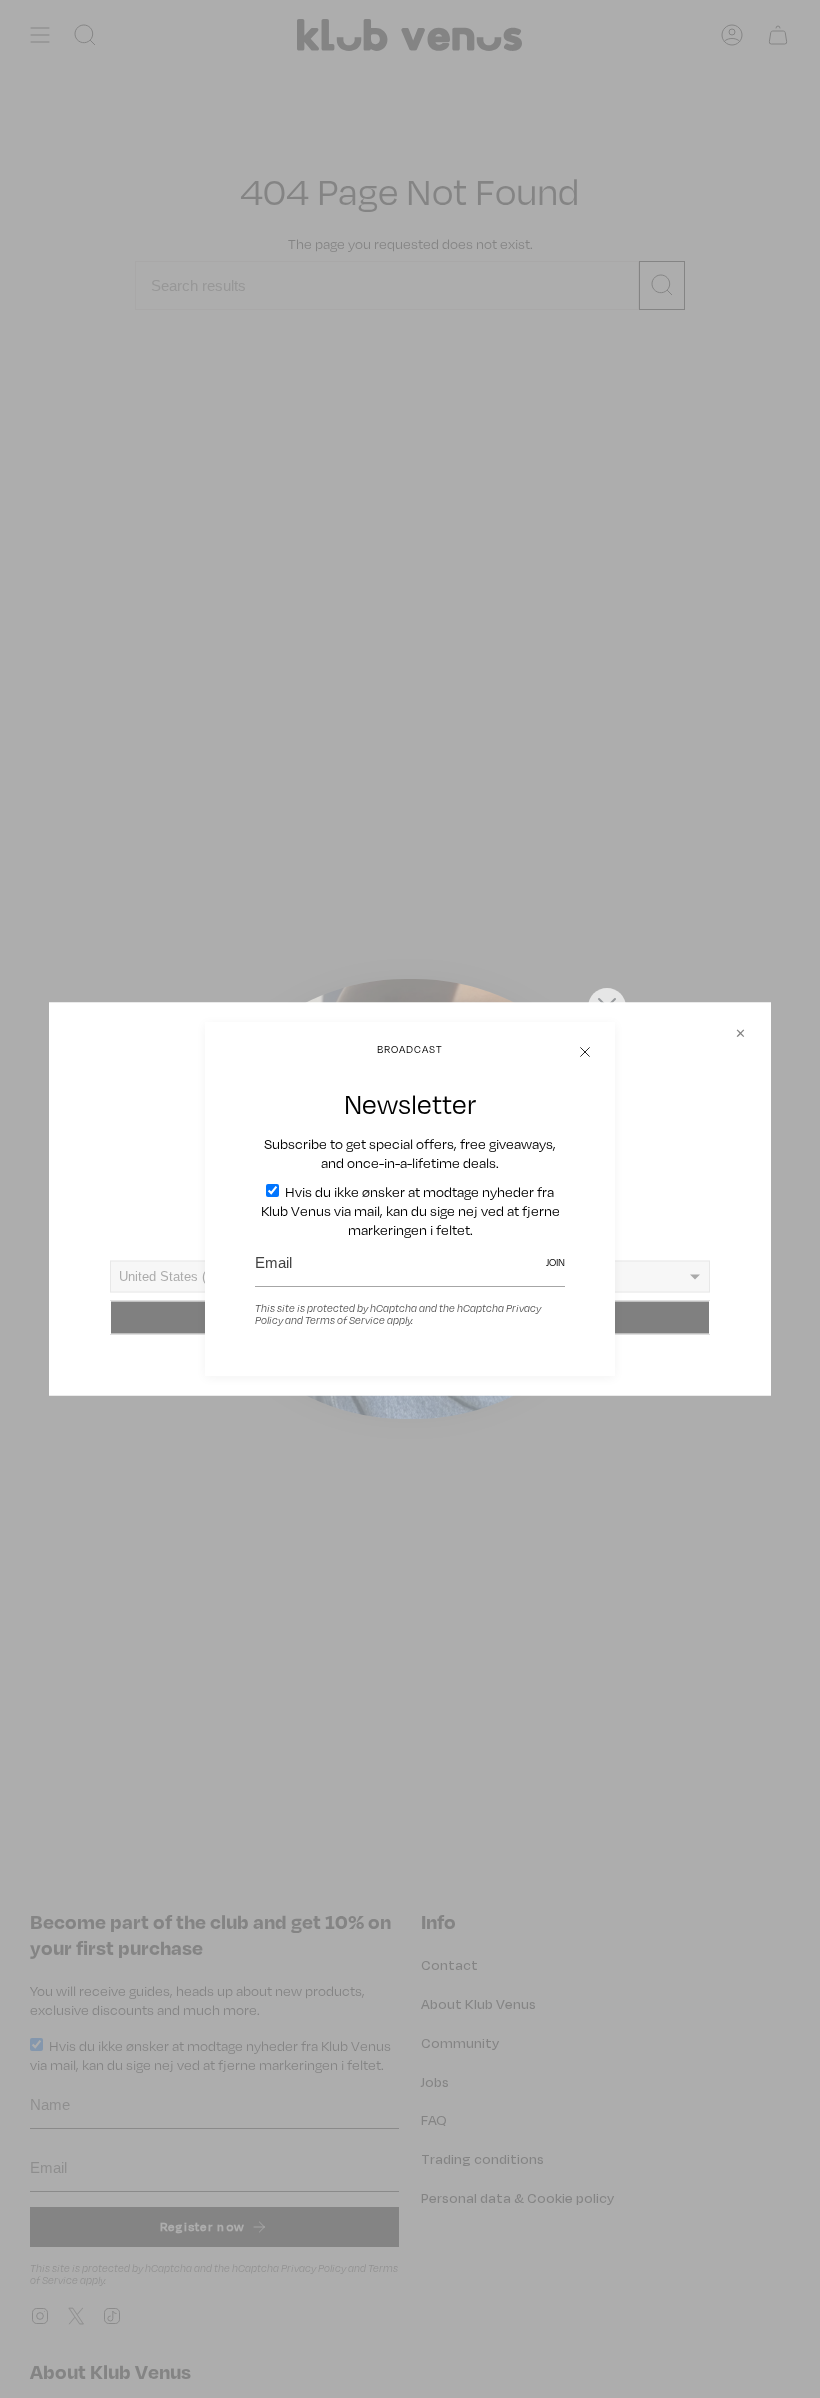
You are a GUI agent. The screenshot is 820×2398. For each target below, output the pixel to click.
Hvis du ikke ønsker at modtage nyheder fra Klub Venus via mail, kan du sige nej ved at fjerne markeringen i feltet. (410, 1210)
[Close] (585, 1052)
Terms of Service (345, 1320)
